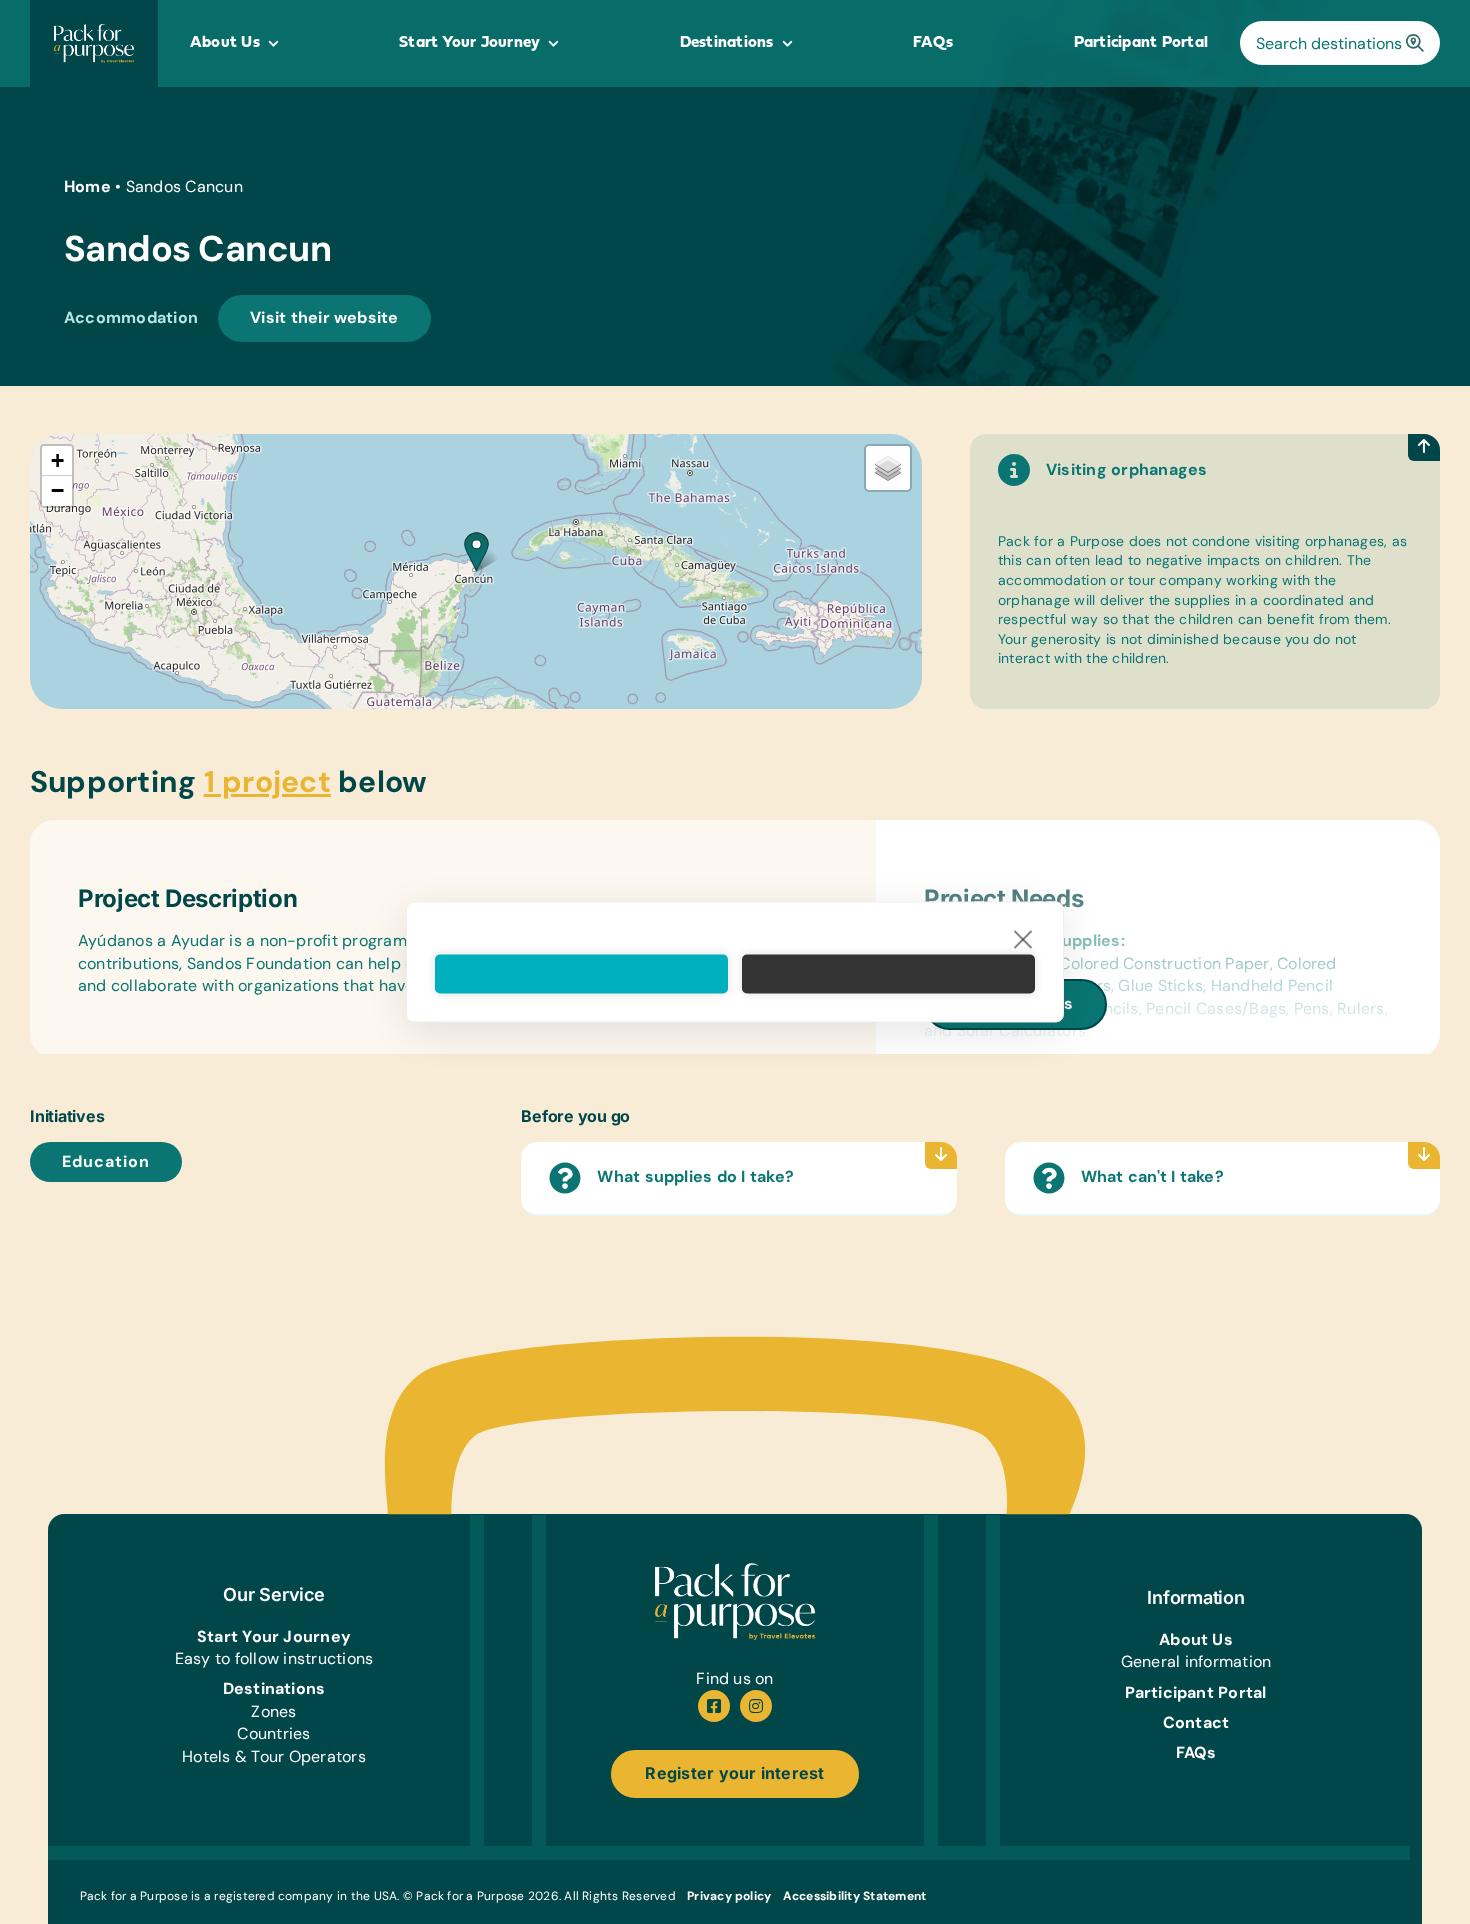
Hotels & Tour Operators (274, 1756)
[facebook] (714, 1706)
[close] (1023, 939)
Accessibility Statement (855, 1896)
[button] (476, 551)
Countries (273, 1733)
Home (87, 186)
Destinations (274, 1688)
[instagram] (756, 1706)
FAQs (1196, 1752)
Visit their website (324, 317)
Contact (1196, 1722)
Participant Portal (1195, 1692)
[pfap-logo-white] (735, 1570)
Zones (273, 1711)
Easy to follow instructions (274, 1658)
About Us (1196, 1639)
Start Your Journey (274, 1636)
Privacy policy (729, 1896)
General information (1196, 1661)
